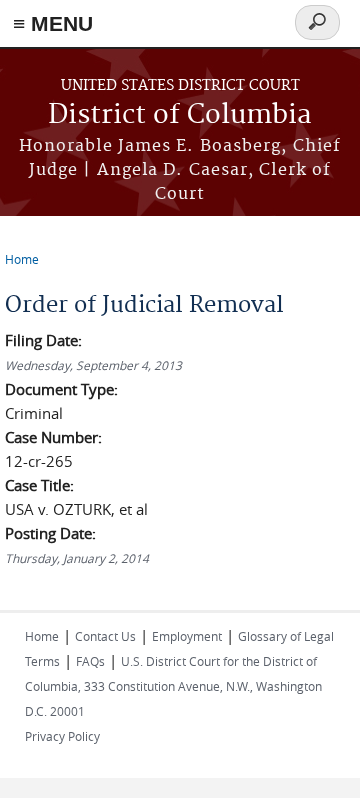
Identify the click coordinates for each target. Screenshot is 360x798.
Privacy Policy (62, 736)
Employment (187, 636)
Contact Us (105, 636)
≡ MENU (53, 23)
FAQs (90, 661)
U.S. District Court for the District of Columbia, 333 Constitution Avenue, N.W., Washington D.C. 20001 (173, 686)
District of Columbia (180, 115)
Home (22, 259)
